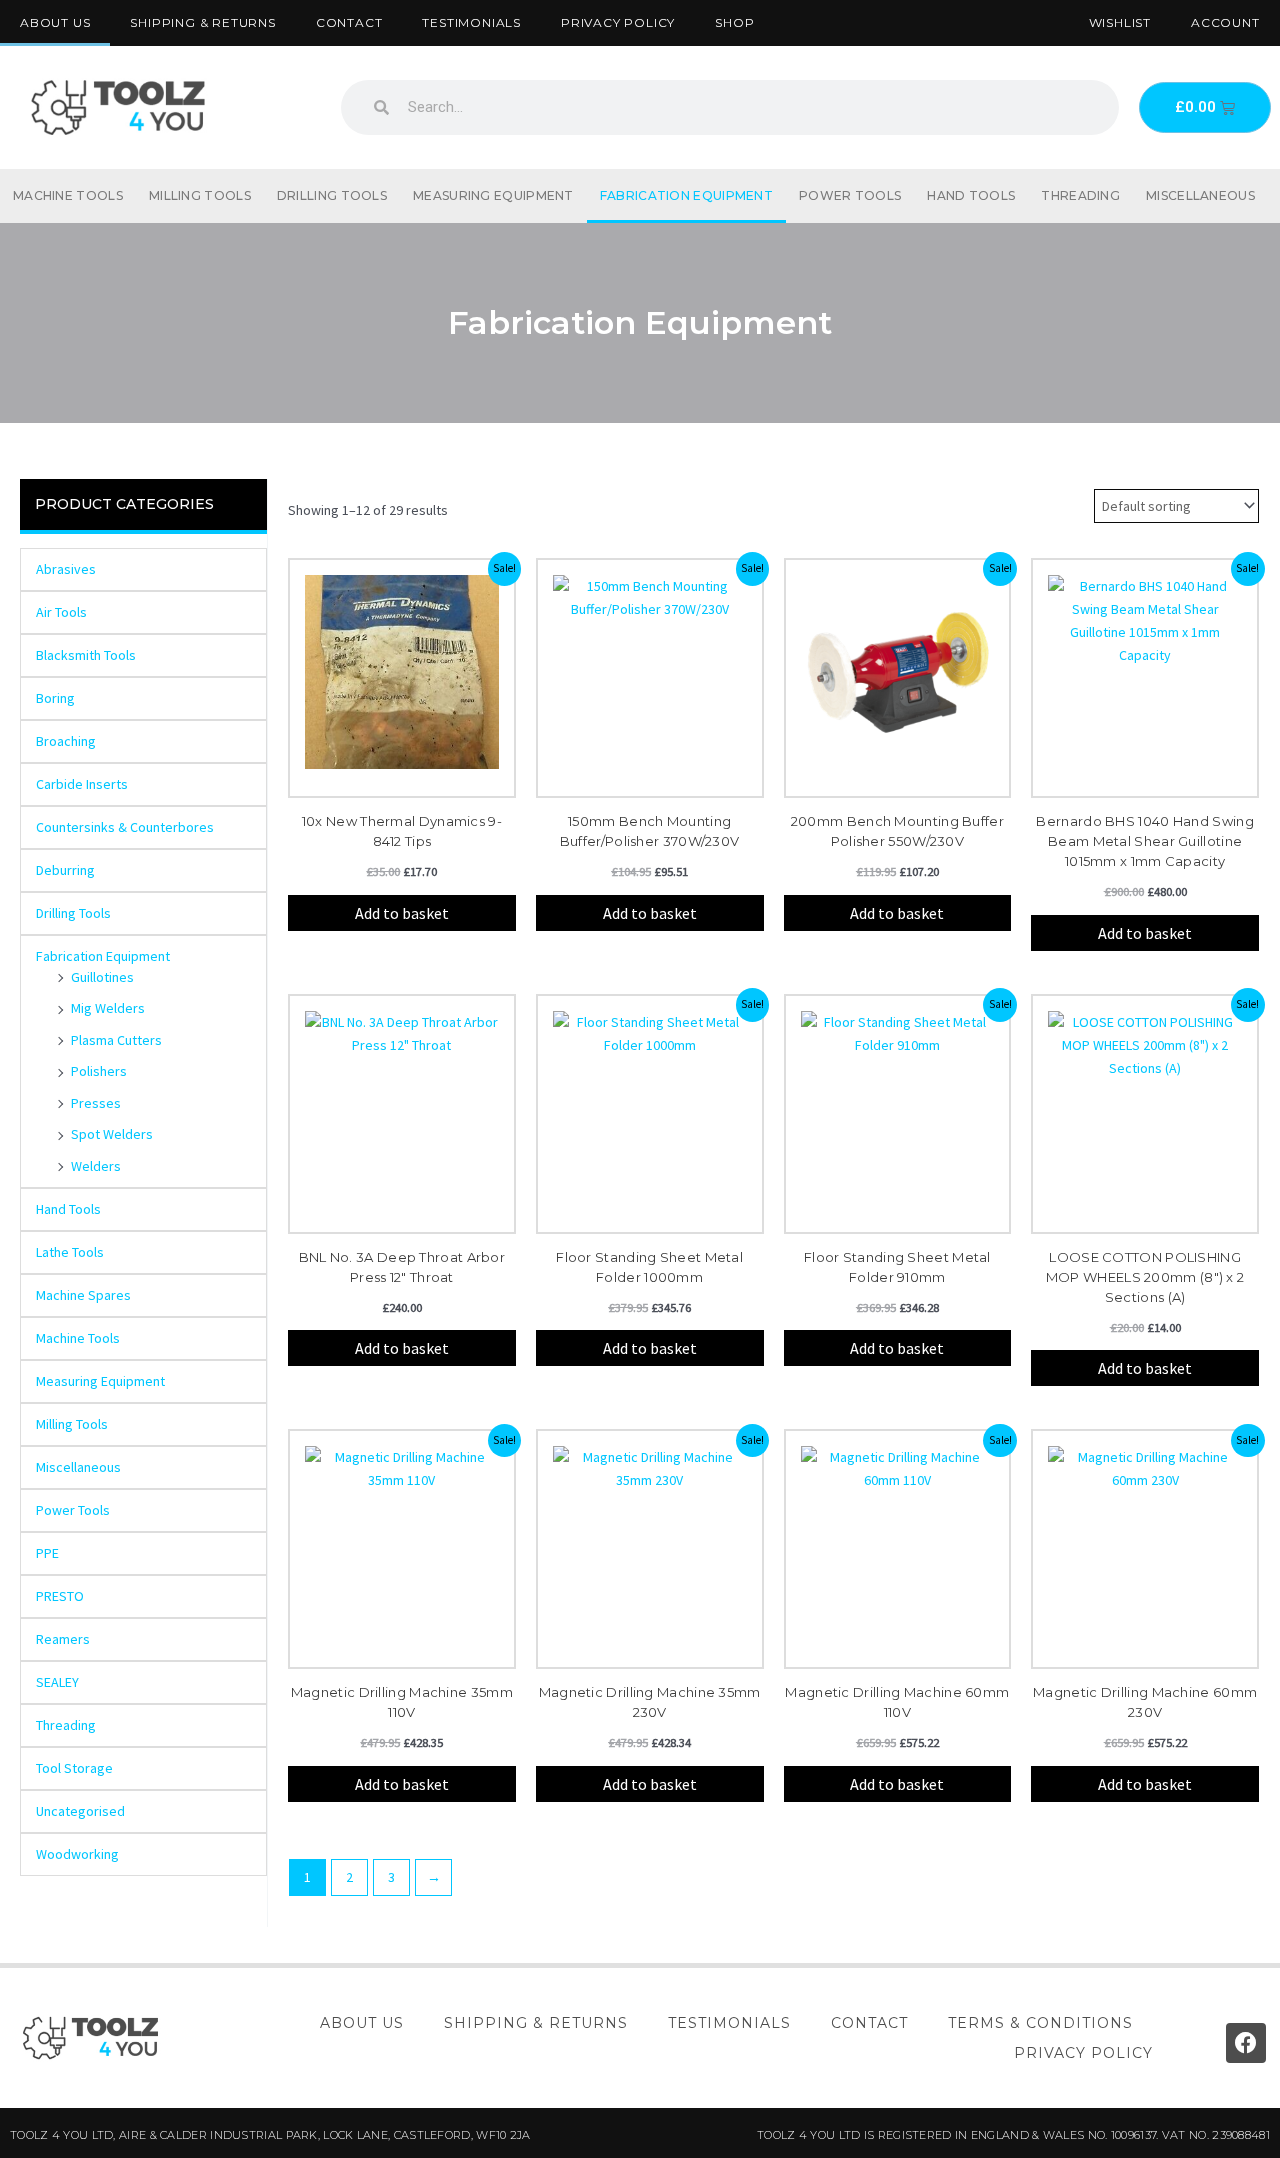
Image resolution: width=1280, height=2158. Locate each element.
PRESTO (60, 1596)
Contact (349, 22)
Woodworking (77, 1854)
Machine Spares (83, 1295)
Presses (96, 1103)
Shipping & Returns (202, 22)
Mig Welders (108, 1008)
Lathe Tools (70, 1252)
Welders (96, 1166)
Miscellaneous (1200, 195)
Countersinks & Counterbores (125, 827)
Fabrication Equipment (686, 195)
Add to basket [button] (402, 913)
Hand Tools (971, 195)
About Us (55, 22)
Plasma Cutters (116, 1040)
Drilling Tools (332, 195)
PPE (47, 1553)
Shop (734, 22)
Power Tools (850, 195)
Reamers (63, 1639)
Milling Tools (200, 195)
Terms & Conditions (1040, 2023)
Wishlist (1120, 22)
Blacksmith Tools (86, 655)
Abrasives (66, 569)
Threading (1080, 195)
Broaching (66, 741)
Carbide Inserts (82, 784)
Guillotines (102, 977)
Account (1225, 22)
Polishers (99, 1071)
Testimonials (471, 22)
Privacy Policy (618, 22)
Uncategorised (80, 1811)
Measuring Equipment (493, 195)
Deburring (65, 870)
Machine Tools (68, 195)
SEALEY (57, 1682)
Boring (55, 698)
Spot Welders (112, 1134)
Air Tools (61, 612)
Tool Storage (74, 1768)
